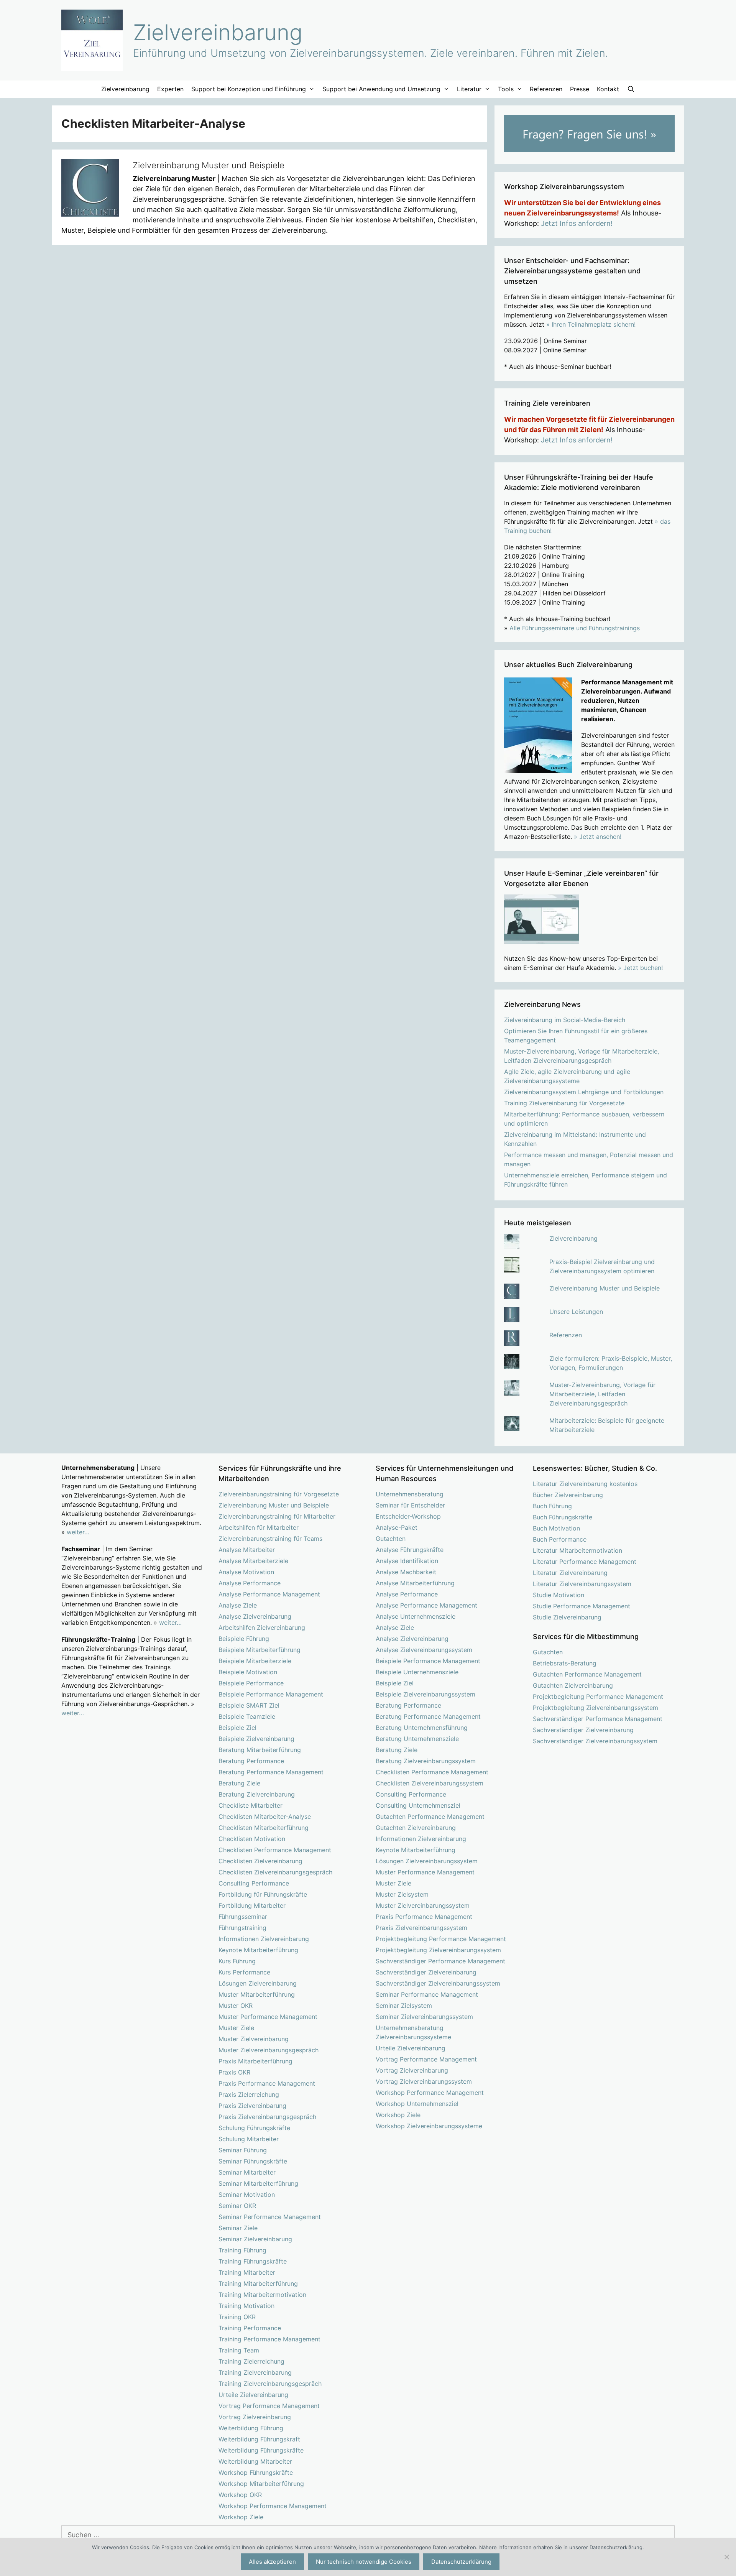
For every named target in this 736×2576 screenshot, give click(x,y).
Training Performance (250, 2328)
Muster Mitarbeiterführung (257, 1994)
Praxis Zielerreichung (249, 2094)
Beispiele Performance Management (271, 1694)
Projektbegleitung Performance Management (441, 1939)
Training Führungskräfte (253, 2261)
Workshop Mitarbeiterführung (261, 2484)
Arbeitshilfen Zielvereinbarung (262, 1627)
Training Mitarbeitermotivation (262, 2295)
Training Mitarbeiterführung (258, 2283)
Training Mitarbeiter (247, 2272)
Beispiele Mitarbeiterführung (260, 1650)
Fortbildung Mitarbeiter (252, 1905)
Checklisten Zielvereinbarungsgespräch (275, 1872)
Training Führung (242, 2250)
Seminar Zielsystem (404, 2006)
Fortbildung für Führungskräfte (263, 1894)
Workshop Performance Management (273, 2506)
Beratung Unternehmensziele (417, 1739)
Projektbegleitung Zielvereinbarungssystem (438, 1950)
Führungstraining (242, 1928)
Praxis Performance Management (267, 2083)
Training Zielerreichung (251, 2361)
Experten (170, 89)
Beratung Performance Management (271, 1772)
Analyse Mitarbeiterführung (415, 1583)
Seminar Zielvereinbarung (255, 2239)
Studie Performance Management (582, 1606)
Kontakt (608, 89)
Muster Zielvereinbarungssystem (423, 1905)
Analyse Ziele (238, 1605)
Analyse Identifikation (407, 1561)
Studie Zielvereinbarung (567, 1617)
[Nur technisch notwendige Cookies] (726, 2557)
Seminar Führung (243, 2150)
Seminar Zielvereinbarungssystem (424, 2017)
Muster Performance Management (268, 2017)
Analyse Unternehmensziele (416, 1616)
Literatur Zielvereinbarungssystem (582, 1584)
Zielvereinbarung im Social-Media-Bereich (565, 1020)
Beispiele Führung (244, 1639)
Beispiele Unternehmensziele (417, 1672)
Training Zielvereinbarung (255, 2372)
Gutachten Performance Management (430, 1817)
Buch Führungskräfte (563, 1517)
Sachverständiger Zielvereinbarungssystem (438, 1983)
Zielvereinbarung (218, 32)
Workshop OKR (240, 2495)
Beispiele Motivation (248, 1672)
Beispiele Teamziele (247, 1716)
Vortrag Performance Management (269, 2406)
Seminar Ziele (238, 2228)
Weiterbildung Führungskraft (259, 2439)
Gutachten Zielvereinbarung (416, 1828)
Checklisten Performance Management (275, 1850)
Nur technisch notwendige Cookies (364, 2562)
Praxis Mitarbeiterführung (255, 2061)
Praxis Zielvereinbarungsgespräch (267, 2117)
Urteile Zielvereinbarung (253, 2395)
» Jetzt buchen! (640, 968)
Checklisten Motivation (252, 1839)
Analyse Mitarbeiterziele (253, 1561)
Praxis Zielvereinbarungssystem (421, 1928)
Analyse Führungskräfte (410, 1550)
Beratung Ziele (239, 1783)
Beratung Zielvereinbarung (257, 1794)
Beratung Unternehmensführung (422, 1728)
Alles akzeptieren (272, 2562)
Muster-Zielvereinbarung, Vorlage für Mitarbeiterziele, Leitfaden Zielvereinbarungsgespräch (602, 1394)
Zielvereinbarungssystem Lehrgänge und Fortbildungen (584, 1092)
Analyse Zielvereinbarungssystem (424, 1650)
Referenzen (546, 89)
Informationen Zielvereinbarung (264, 1939)
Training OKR (237, 2317)
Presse (580, 89)
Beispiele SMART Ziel (249, 1705)
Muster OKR (236, 2006)
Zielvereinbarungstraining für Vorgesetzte (279, 1494)
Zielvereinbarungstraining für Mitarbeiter (277, 1516)
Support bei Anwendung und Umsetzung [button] (381, 89)
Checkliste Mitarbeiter (251, 1805)
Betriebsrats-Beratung (565, 1663)
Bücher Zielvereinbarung (568, 1495)
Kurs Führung (237, 1961)
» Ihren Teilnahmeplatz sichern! (591, 324)
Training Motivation (246, 2306)
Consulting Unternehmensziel (418, 1805)
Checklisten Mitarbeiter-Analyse (265, 1817)
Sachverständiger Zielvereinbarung (426, 1972)
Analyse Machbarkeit (406, 1572)
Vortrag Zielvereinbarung (255, 2417)
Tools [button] (506, 89)
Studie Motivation (559, 1595)
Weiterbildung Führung (251, 2428)
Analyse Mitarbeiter (247, 1550)
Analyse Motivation (246, 1572)
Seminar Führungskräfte (253, 2161)
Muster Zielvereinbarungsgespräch (269, 2050)
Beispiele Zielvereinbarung (256, 1739)
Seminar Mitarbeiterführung (258, 2183)
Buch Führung (552, 1506)
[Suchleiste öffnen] (631, 89)
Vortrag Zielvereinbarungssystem (424, 2081)
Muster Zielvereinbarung (254, 2039)
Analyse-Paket (397, 1527)
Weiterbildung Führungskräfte (261, 2450)
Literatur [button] (469, 89)
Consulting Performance (254, 1883)
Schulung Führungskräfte (254, 2128)
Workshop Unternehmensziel (417, 2104)
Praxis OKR (234, 2072)
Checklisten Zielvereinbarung (260, 1861)
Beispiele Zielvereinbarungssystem (426, 1694)
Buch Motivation (556, 1528)
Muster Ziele (236, 2028)
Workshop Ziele (241, 2517)
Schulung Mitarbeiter (249, 2139)
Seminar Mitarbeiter (247, 2172)
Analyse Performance (250, 1583)
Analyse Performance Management (269, 1594)
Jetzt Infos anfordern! (577, 223)
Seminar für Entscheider (410, 1505)
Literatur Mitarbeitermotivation (577, 1550)
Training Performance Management (269, 2339)
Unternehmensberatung (410, 1494)
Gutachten (391, 1539)
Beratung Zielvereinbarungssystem (426, 1761)
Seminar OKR (237, 2206)
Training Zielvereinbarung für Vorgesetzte (564, 1103)
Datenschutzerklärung (461, 2562)
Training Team (239, 2350)
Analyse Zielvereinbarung (255, 1616)
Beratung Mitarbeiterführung (260, 1750)
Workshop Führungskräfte (256, 2472)
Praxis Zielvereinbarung (252, 2106)
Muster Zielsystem (402, 1894)
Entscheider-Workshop (408, 1516)
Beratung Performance (251, 1761)
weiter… (78, 1532)
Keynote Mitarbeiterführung (258, 1950)
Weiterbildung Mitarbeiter (255, 2461)
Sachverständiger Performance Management (440, 1961)
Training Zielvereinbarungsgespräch (270, 2384)
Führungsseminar (243, 1917)
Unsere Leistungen (576, 1312)
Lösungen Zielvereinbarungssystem (427, 1861)
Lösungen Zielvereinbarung (258, 1983)
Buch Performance (560, 1539)
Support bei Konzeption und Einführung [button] (249, 89)
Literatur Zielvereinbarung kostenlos (585, 1484)
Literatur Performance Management (585, 1562)
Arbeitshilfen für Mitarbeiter (259, 1527)
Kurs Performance (244, 1972)
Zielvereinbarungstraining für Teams (270, 1539)
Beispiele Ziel (237, 1728)
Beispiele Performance (251, 1683)
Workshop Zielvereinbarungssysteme (429, 2126)
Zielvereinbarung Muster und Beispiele (209, 165)
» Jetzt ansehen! (598, 837)
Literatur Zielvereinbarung (570, 1573)
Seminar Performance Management (270, 2217)
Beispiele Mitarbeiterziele (255, 1661)
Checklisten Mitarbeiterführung (264, 1828)
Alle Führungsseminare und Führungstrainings (575, 628)
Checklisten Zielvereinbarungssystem (430, 1783)
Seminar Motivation (247, 2195)
